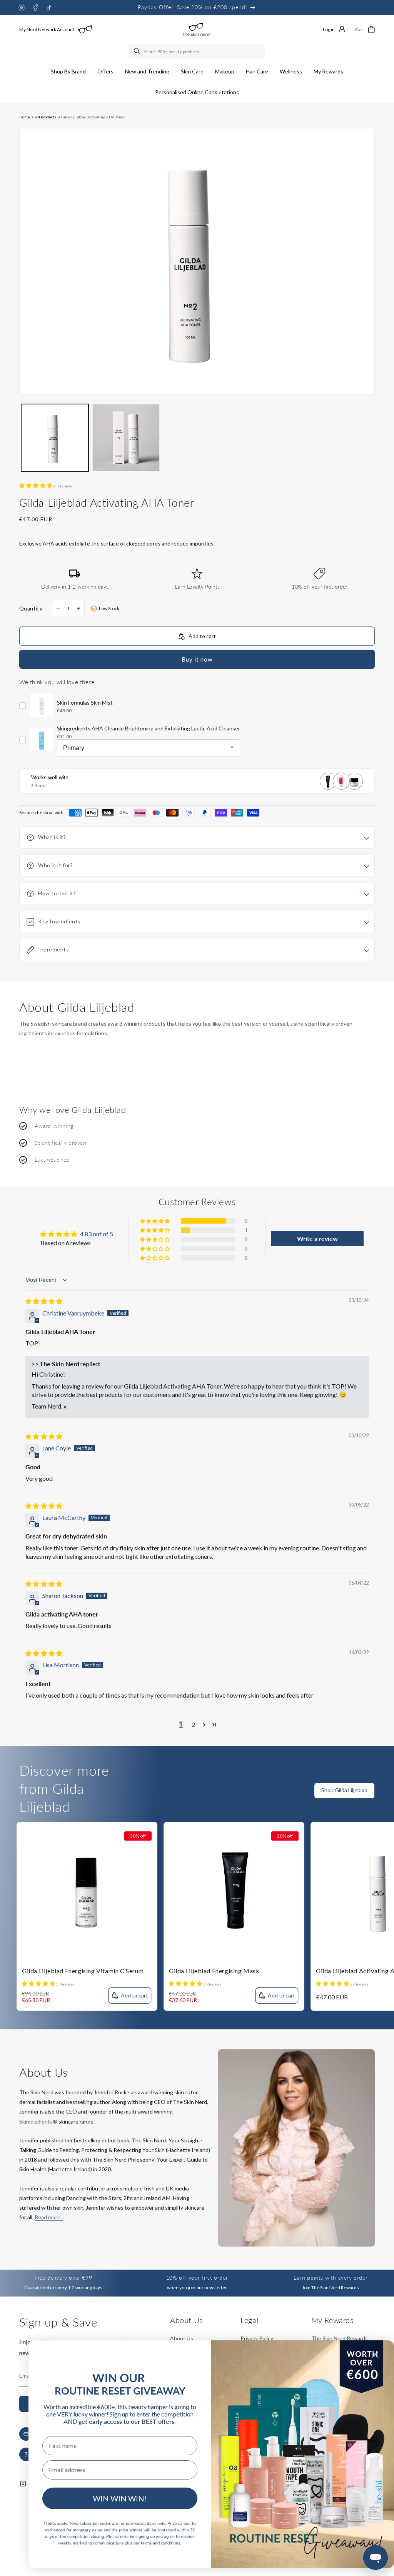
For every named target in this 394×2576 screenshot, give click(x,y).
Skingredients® (38, 2121)
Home (25, 117)
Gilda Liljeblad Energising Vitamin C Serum (83, 1971)
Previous (373, 1804)
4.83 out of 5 (97, 1234)
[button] (68, 72)
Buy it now (197, 659)
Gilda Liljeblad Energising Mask (214, 1971)
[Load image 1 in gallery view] (55, 438)
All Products (46, 117)
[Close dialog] (375, 2355)
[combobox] (197, 52)
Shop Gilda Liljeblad (344, 1790)
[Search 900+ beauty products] (137, 52)
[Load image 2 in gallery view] (126, 438)
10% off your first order (197, 2277)
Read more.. (49, 2217)
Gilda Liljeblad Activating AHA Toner (93, 117)
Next (388, 1804)
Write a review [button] (317, 1238)
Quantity (31, 608)
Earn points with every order (331, 2277)
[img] (44, 1301)
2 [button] (193, 1724)
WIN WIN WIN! (120, 2498)
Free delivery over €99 (63, 2277)
